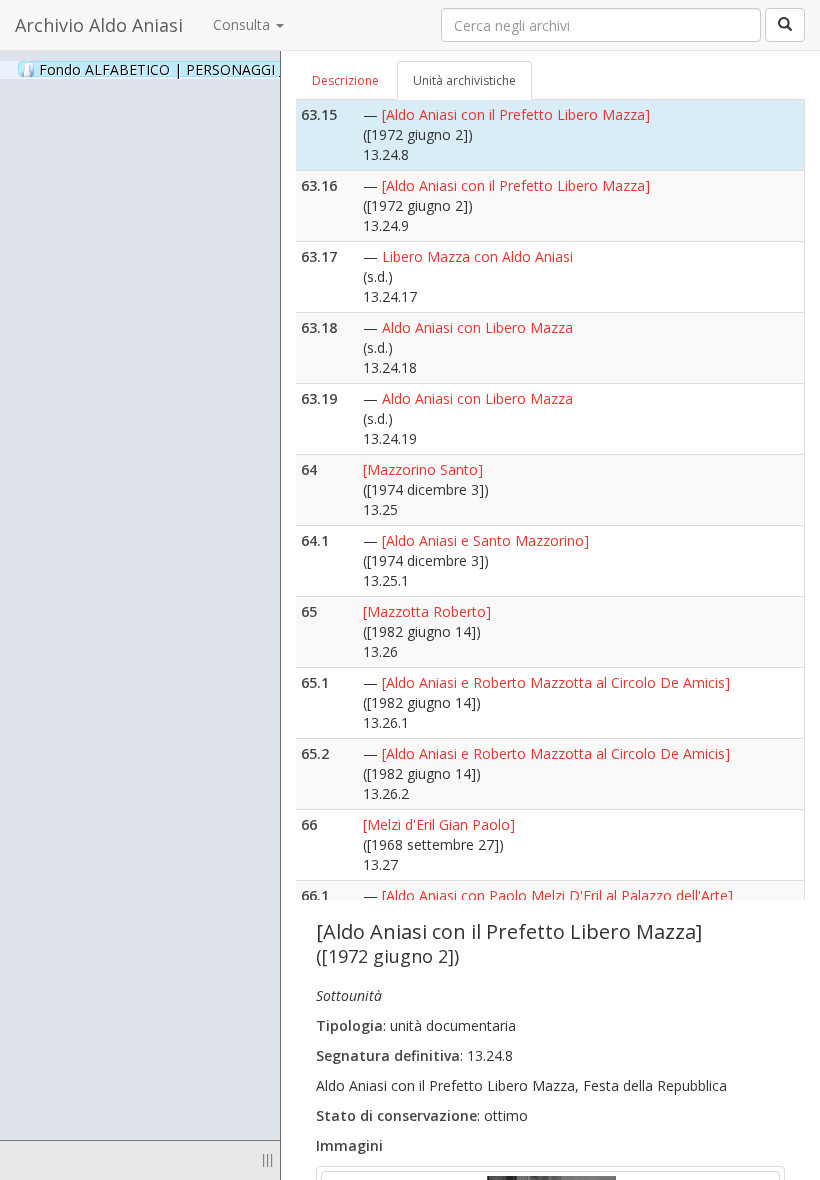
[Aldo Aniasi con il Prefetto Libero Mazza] (516, 114)
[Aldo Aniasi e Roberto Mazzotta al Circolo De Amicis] (556, 682)
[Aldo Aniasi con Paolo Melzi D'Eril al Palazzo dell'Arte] (557, 895)
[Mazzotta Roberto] (427, 611)
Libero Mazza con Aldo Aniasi (477, 256)
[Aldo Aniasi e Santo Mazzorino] (485, 540)
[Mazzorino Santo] (423, 469)
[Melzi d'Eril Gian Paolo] (439, 824)
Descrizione (345, 80)
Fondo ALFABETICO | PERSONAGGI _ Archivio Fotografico (252, 69)
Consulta (243, 24)
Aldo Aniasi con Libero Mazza (477, 327)
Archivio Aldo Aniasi (99, 25)
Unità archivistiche (464, 80)
